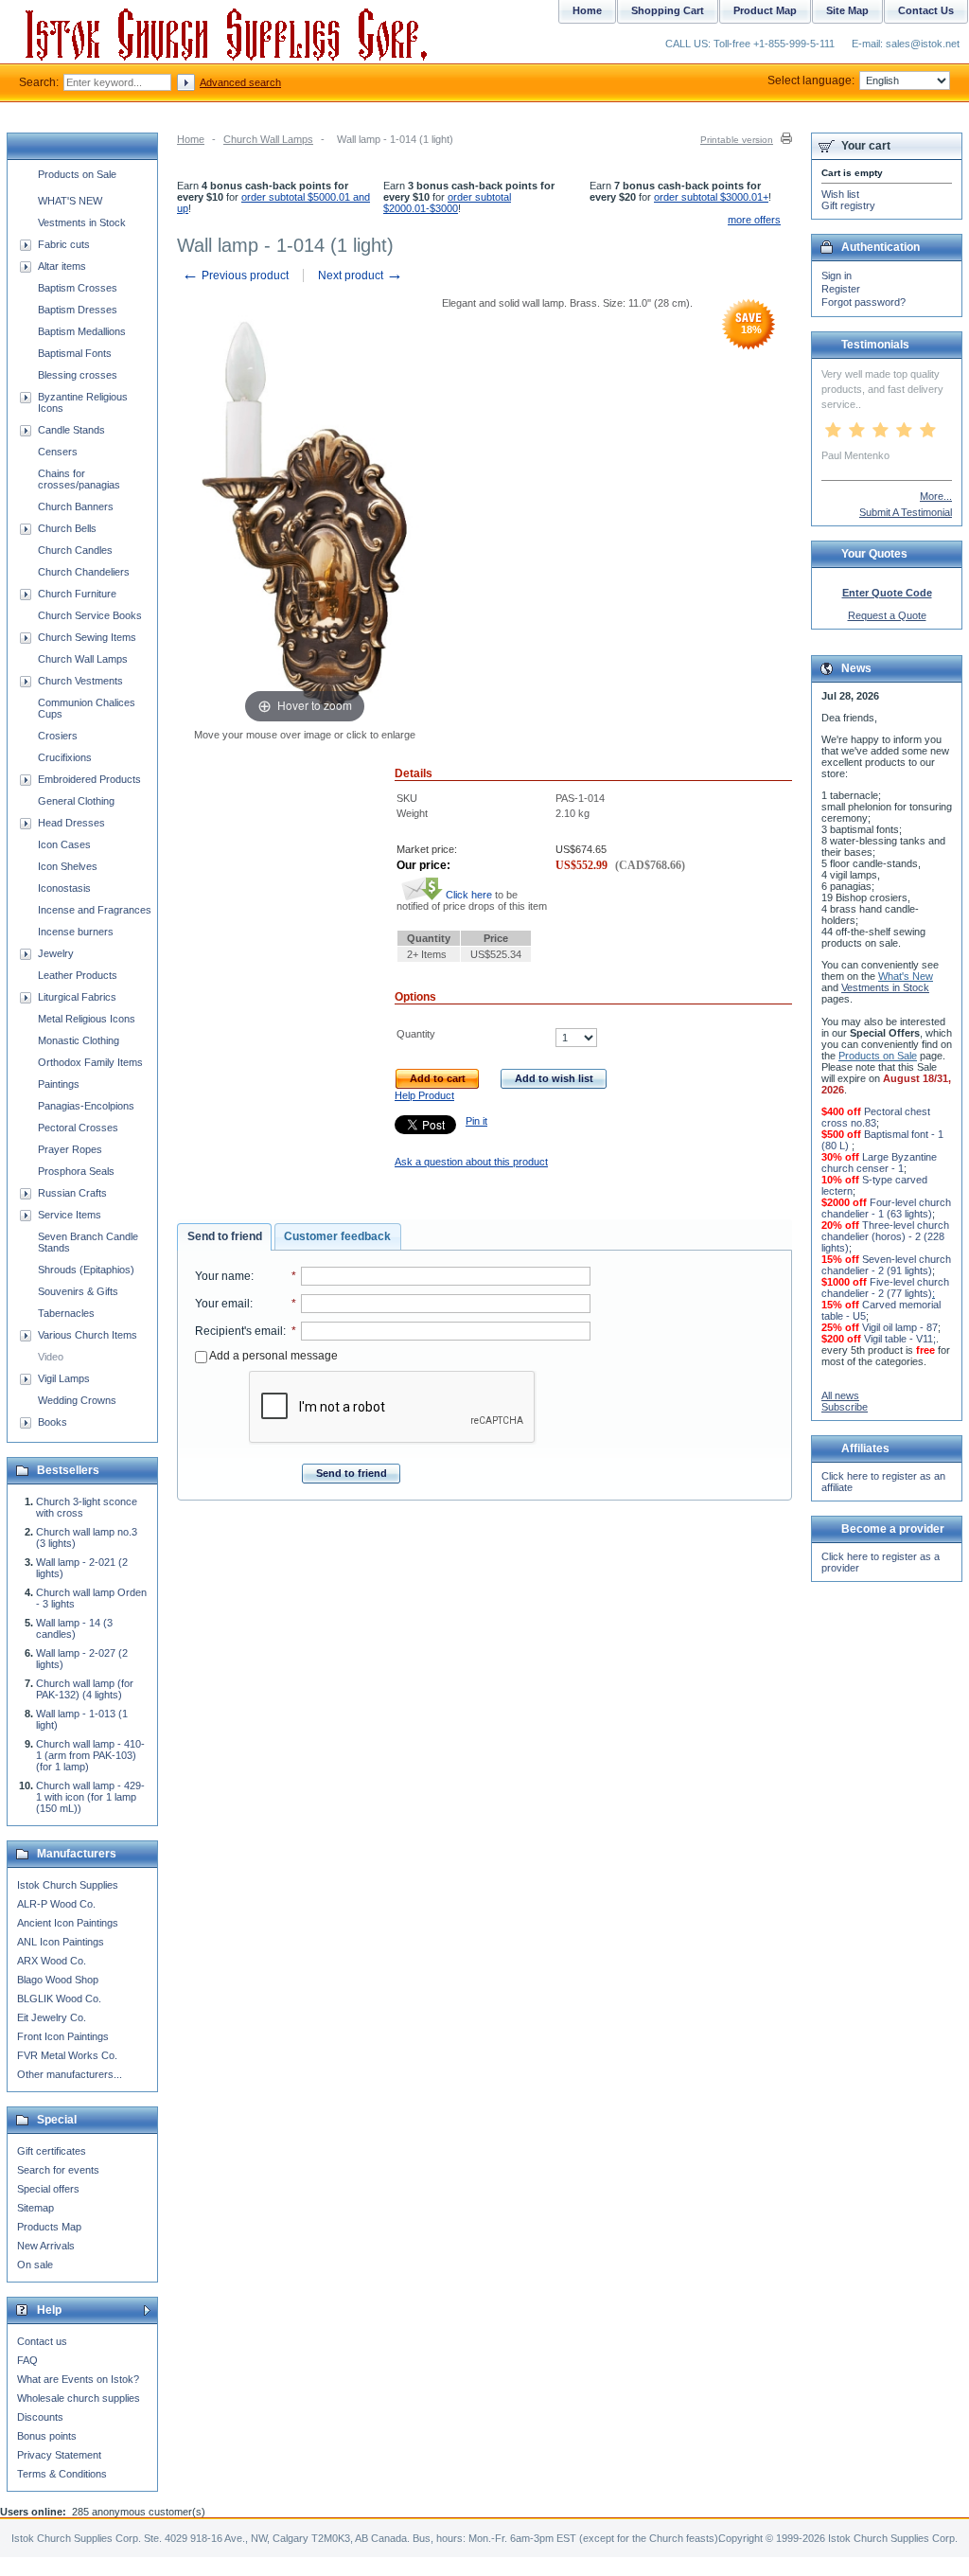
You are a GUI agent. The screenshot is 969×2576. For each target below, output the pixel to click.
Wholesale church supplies (79, 2398)
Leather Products (78, 975)
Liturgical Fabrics (77, 997)
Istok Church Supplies (68, 1885)
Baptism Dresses (78, 310)
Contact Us (926, 10)
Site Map (847, 10)
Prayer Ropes (70, 1149)
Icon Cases (64, 844)
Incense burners (76, 932)
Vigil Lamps (64, 1378)
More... (936, 496)
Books (53, 1422)
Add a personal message (273, 1356)
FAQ (27, 2360)
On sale (35, 2265)
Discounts (40, 2417)
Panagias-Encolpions (86, 1106)
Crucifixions (65, 757)
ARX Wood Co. (52, 1961)
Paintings (59, 1084)
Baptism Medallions (82, 331)
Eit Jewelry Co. (52, 2017)
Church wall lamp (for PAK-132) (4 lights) (85, 1689)
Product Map (765, 10)
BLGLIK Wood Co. (59, 1999)
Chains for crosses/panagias (79, 479)
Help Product (424, 1095)
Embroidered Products (89, 779)
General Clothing (76, 801)
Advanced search (240, 82)
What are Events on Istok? (78, 2379)
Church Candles (75, 550)
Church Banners (76, 506)
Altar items (62, 266)
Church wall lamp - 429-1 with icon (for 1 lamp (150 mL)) (90, 1797)
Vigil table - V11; (900, 1339)
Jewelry (56, 953)
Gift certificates (52, 2151)
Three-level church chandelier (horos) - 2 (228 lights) (885, 1236)
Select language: (811, 80)
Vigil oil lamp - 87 (900, 1327)
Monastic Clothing (79, 1040)
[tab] (224, 1237)
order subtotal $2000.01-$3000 (447, 203)
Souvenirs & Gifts (78, 1291)
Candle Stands (71, 430)
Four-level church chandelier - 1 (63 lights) (886, 1208)
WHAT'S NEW (70, 201)
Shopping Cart (668, 10)
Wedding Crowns (77, 1400)
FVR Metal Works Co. (67, 2055)
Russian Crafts (72, 1193)
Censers (58, 452)
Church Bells (67, 528)
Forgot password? (863, 302)
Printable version (737, 140)
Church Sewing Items (87, 637)
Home (191, 139)
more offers (754, 220)
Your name (223, 1276)
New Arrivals (46, 2246)
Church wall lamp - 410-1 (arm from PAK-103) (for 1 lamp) (90, 1755)
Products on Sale (77, 174)
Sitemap (35, 2208)
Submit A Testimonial (906, 512)
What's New (906, 976)
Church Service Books (90, 615)
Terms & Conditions (62, 2474)
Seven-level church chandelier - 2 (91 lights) (886, 1265)
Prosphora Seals (76, 1171)
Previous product (235, 275)
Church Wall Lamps (268, 139)
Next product (361, 275)
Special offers (48, 2189)
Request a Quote (887, 615)
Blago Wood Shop (58, 1980)
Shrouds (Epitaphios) (86, 1270)
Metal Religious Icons (87, 1019)
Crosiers (58, 736)
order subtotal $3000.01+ (711, 197)
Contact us (42, 2341)
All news (840, 1395)
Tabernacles (66, 1313)
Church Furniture (77, 594)
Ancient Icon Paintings (68, 1923)
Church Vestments (80, 681)
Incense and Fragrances (95, 910)
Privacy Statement (59, 2455)
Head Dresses (71, 823)
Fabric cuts (64, 244)
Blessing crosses (78, 375)
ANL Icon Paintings (61, 1942)
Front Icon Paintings (63, 2036)
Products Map (49, 2227)
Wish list (840, 194)
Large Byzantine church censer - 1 (879, 1163)
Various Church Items (88, 1335)
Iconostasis (64, 888)
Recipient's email (239, 1331)
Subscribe (845, 1407)
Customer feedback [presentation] (337, 1236)
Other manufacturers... (70, 2074)
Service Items (70, 1215)
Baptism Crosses (78, 288)
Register (841, 289)
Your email (222, 1304)
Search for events (58, 2170)
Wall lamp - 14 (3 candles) (74, 1628)
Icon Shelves (68, 866)
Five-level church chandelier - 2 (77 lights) (885, 1288)
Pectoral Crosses (78, 1128)
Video (51, 1357)
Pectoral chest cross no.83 (876, 1117)
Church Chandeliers (84, 572)
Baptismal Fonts (75, 353)
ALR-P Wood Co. (56, 1904)
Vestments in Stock (82, 222)
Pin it (476, 1121)
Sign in (837, 275)
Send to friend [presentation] (225, 1236)
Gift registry (848, 205)
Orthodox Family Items (90, 1062)
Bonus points (47, 2436)
